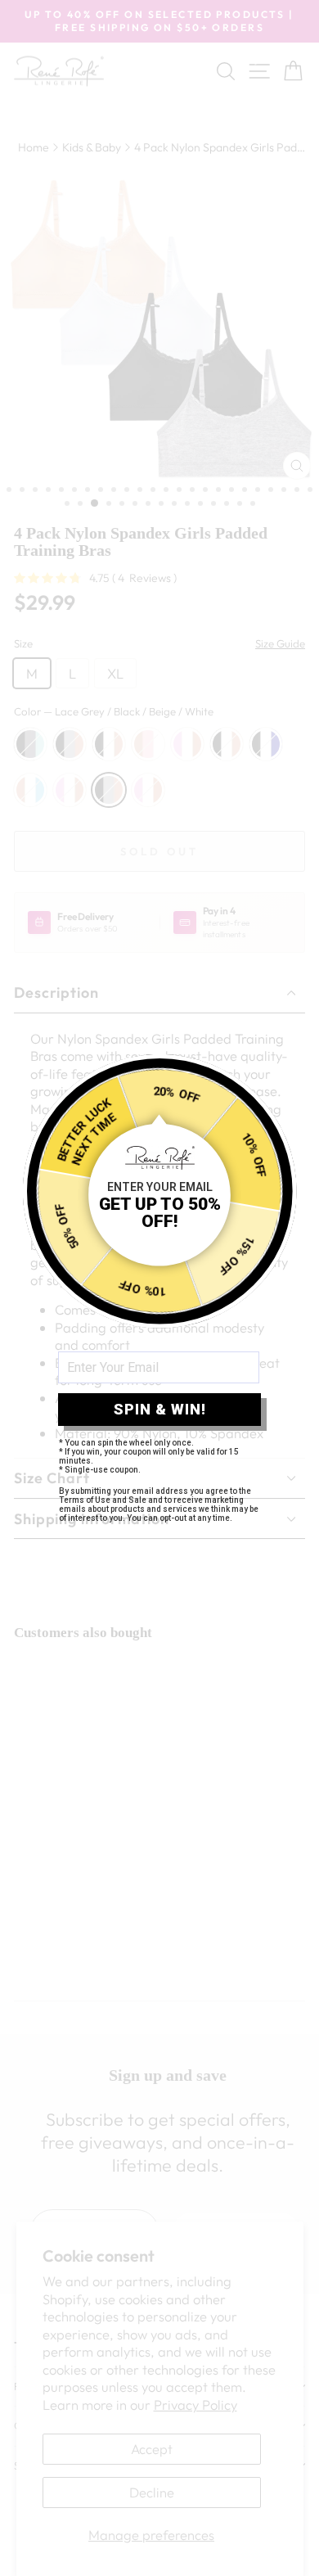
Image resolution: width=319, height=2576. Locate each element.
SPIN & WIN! (160, 1409)
